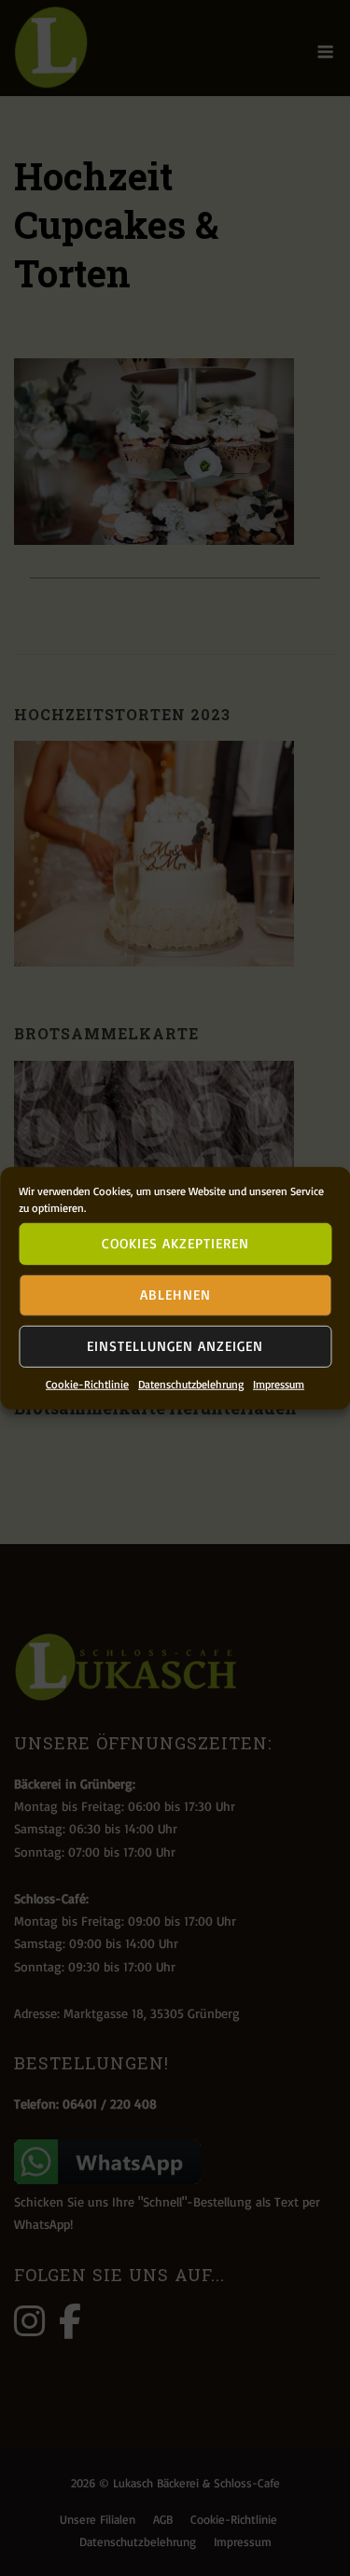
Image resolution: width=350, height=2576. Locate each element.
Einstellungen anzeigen (175, 1346)
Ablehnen (175, 1295)
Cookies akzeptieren (175, 1243)
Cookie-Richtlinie (87, 1383)
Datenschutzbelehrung (191, 1383)
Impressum (279, 1383)
